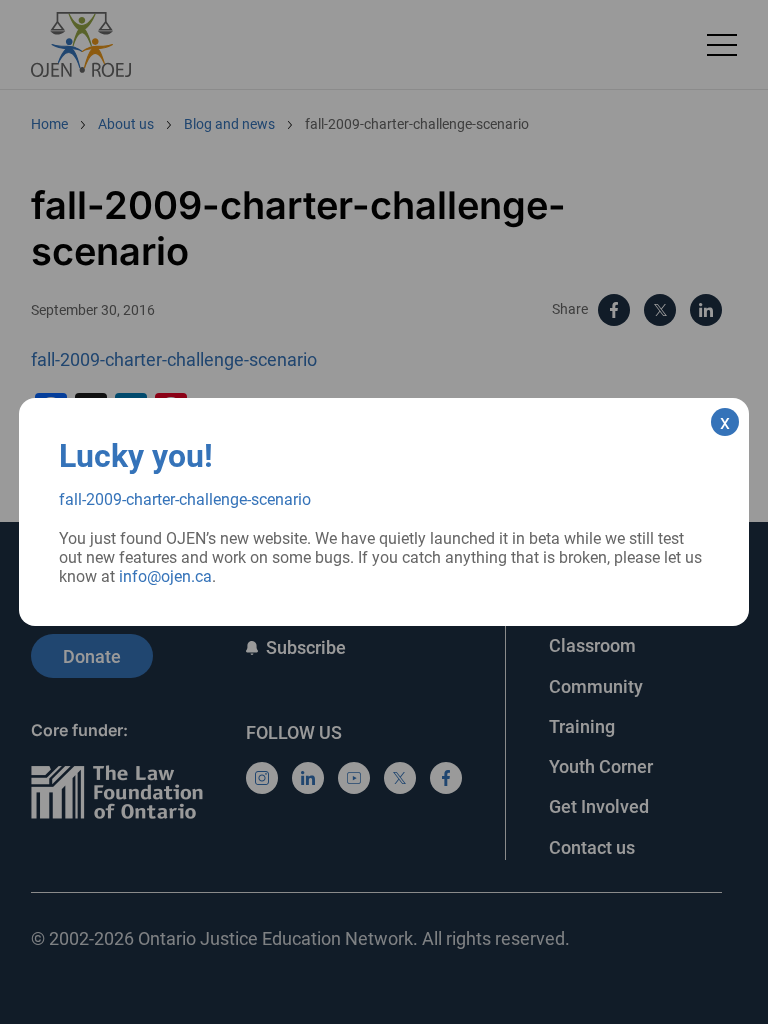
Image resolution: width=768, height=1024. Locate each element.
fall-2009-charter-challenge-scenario (185, 499)
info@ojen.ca (165, 576)
